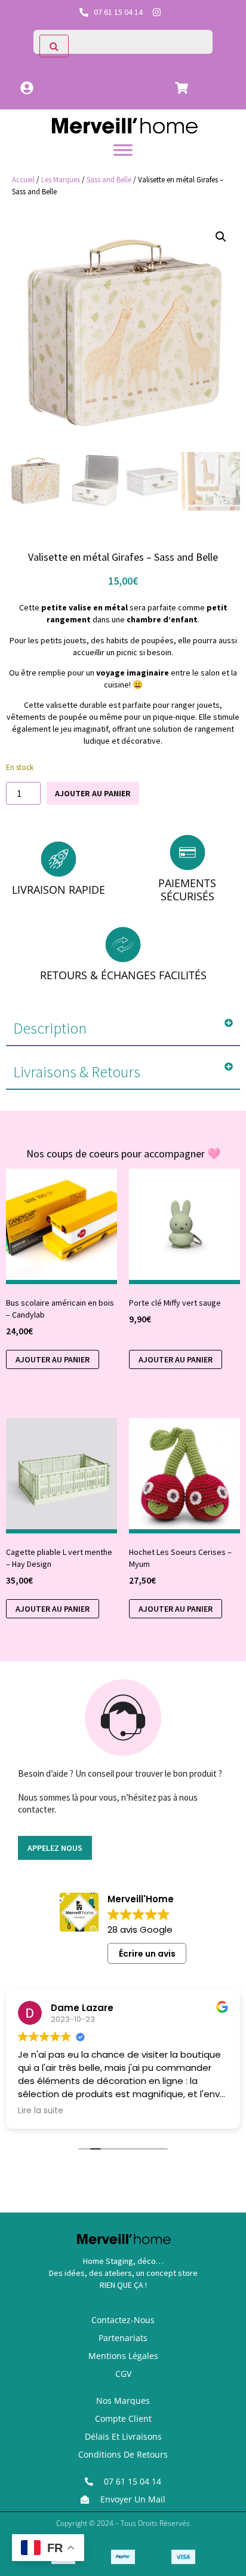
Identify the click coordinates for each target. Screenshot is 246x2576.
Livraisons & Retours (77, 1072)
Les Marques (61, 180)
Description (50, 1028)
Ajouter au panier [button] (53, 1359)
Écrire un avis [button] (147, 1954)
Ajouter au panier (93, 793)
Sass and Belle (109, 180)
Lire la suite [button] (41, 2111)
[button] (221, 237)
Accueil (23, 180)
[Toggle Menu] (123, 150)
